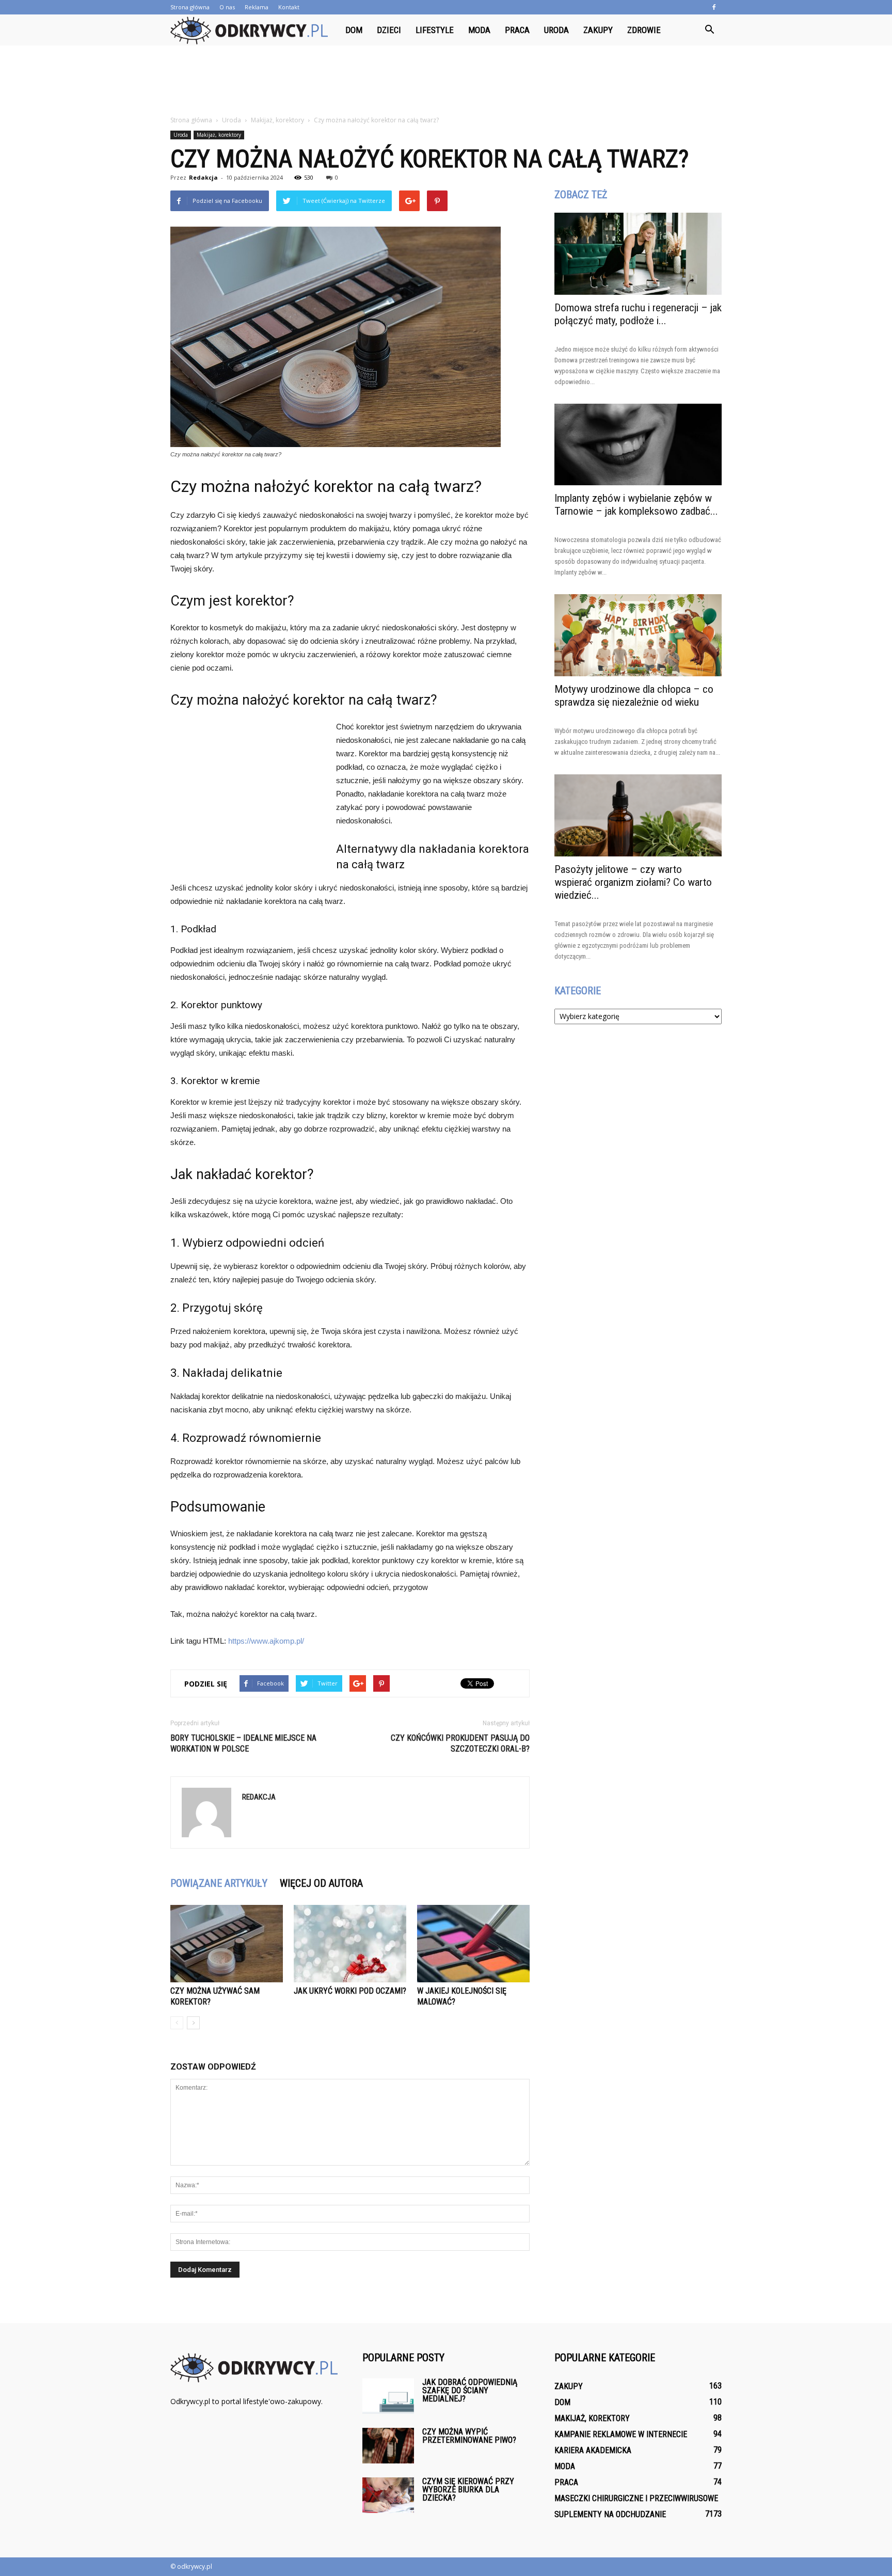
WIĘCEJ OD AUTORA (321, 1883)
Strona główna (190, 7)
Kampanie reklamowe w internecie (621, 2434)
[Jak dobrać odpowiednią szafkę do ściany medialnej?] (388, 2396)
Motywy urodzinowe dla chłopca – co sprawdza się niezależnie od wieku (634, 696)
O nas (227, 7)
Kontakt (289, 7)
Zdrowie (644, 30)
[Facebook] (714, 7)
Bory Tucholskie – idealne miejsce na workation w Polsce (243, 1743)
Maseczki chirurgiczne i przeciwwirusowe (636, 2498)
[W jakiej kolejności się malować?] (473, 1944)
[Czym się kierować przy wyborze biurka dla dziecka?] (388, 2495)
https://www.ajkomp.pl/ (266, 1641)
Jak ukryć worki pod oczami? (350, 1991)
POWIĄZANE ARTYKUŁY (219, 1883)
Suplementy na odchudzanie (610, 2514)
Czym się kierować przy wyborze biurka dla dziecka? (468, 2490)
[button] (709, 30)
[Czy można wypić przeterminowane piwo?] (388, 2446)
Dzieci (389, 30)
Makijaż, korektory (219, 135)
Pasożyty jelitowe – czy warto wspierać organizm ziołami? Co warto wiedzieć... (633, 882)
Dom (354, 30)
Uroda (556, 30)
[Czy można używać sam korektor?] (227, 1944)
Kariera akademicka (593, 2450)
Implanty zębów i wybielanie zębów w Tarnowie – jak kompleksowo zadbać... (636, 505)
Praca (517, 30)
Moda (479, 30)
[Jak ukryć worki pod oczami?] (350, 1944)
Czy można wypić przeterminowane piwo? (469, 2436)
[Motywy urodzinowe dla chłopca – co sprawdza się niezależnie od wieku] (638, 635)
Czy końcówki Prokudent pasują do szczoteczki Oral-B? (460, 1743)
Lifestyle (435, 30)
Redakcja (203, 177)
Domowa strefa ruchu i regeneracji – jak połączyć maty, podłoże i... (638, 314)
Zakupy (598, 30)
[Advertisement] (446, 81)
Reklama (257, 7)
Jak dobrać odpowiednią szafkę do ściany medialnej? (470, 2390)
